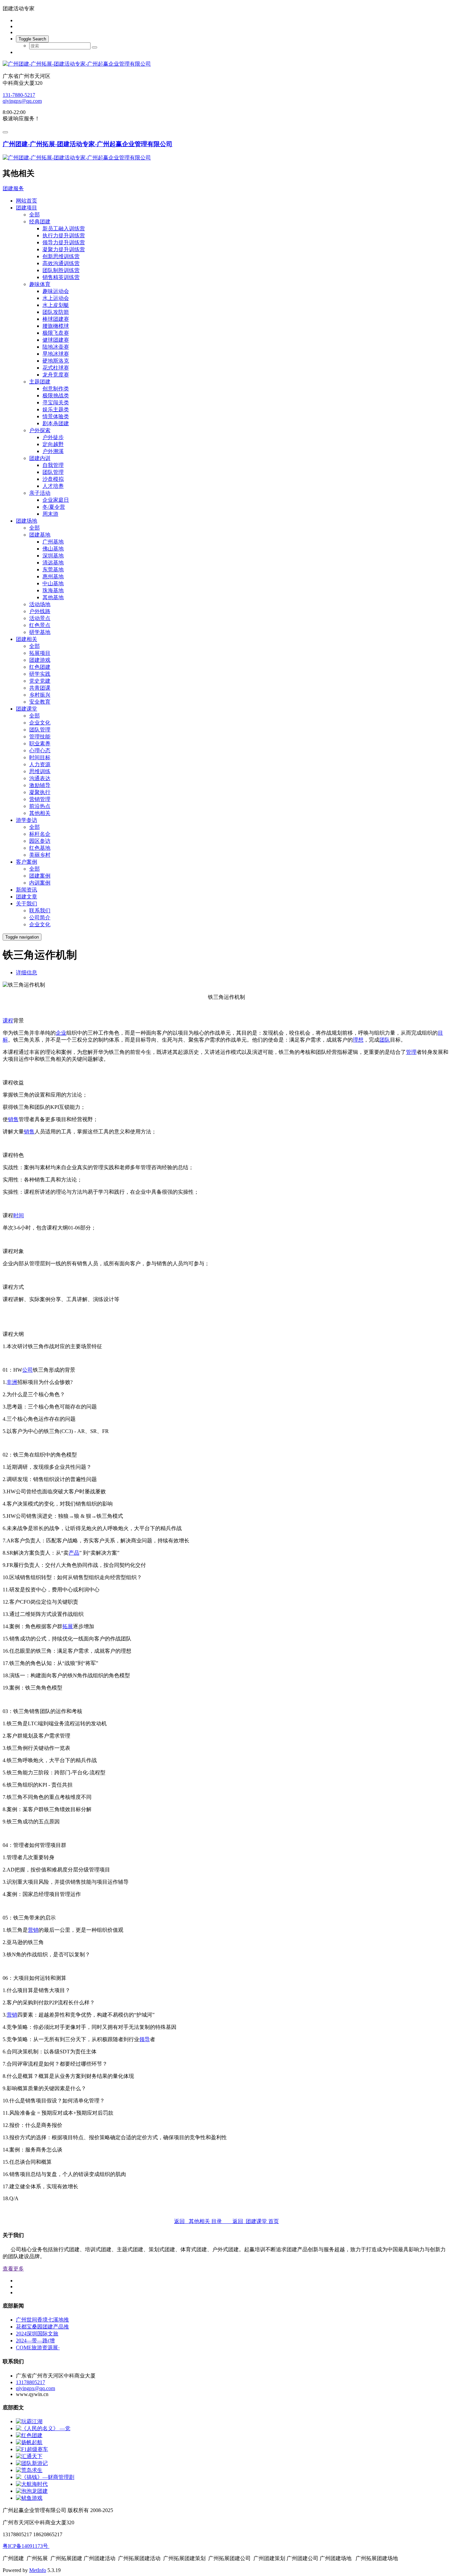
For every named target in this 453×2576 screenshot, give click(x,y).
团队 (385, 1040)
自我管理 (53, 465)
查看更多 (13, 2269)
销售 (13, 1119)
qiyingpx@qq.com (22, 101)
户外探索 (40, 430)
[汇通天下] (29, 2456)
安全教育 (40, 702)
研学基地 (40, 632)
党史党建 (40, 681)
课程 (8, 1021)
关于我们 (27, 904)
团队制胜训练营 (61, 270)
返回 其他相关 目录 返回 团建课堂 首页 (227, 2221)
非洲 (12, 1382)
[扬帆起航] (29, 2442)
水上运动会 (56, 298)
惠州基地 (53, 576)
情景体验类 (56, 416)
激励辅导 (40, 785)
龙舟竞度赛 (56, 375)
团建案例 (40, 876)
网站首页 (27, 201)
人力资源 (40, 764)
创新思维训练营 (61, 256)
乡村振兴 (40, 695)
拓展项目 (40, 653)
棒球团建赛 (56, 319)
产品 (74, 1553)
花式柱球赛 (56, 368)
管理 (411, 1052)
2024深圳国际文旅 (37, 2334)
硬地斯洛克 (56, 361)
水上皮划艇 (56, 305)
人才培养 (53, 486)
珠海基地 (53, 590)
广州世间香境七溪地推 (42, 2320)
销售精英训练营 (61, 277)
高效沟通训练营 (61, 263)
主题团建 (40, 382)
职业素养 (40, 744)
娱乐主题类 (56, 409)
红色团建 (40, 667)
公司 (28, 1370)
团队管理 (53, 472)
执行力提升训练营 (64, 235)
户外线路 (40, 611)
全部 (34, 215)
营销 (33, 1930)
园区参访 (40, 841)
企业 (61, 1033)
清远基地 (53, 563)
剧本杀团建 (56, 423)
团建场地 (27, 521)
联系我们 (40, 911)
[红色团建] (29, 2435)
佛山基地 (53, 549)
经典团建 (40, 222)
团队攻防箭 (56, 312)
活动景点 (40, 618)
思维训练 (40, 771)
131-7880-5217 (19, 95)
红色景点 (40, 625)
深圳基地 (53, 556)
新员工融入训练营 (64, 229)
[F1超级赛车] (32, 2449)
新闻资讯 (27, 890)
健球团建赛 (56, 340)
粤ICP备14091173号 (26, 2546)
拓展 (68, 1626)
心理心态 (40, 750)
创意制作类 (56, 389)
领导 (145, 2039)
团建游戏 (40, 660)
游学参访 (27, 820)
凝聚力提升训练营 (64, 249)
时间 (19, 1215)
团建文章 (27, 897)
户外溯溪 (53, 451)
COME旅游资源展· (38, 2347)
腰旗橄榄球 (56, 326)
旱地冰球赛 (56, 354)
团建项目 (27, 208)
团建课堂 (27, 709)
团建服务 (13, 188)
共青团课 (40, 688)
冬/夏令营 (54, 507)
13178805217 (31, 2382)
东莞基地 (53, 570)
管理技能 (40, 737)
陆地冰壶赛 (56, 347)
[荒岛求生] (29, 2470)
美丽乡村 (40, 855)
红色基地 (40, 848)
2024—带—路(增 (35, 2341)
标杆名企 (40, 834)
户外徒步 (53, 437)
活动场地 (40, 604)
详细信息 (27, 973)
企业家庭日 (56, 500)
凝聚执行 (40, 792)
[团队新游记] (32, 2463)
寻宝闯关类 (56, 402)
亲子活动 (40, 493)
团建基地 (40, 535)
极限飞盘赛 (56, 333)
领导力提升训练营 (64, 242)
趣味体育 (40, 284)
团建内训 (40, 458)
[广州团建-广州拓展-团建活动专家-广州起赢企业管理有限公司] (227, 64)
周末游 (50, 514)
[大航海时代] (32, 2484)
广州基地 (53, 542)
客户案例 (27, 862)
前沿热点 (40, 806)
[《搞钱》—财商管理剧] (45, 2477)
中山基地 (53, 583)
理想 (358, 1040)
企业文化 (40, 723)
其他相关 (40, 813)
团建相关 (27, 639)
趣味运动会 (56, 291)
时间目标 (40, 757)
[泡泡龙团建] (32, 2491)
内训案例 (40, 883)
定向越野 (53, 444)
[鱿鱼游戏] (29, 2498)
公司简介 (40, 917)
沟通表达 (40, 778)
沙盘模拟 (53, 479)
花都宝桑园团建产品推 (42, 2327)
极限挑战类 (56, 396)
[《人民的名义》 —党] (43, 2428)
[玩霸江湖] (29, 2421)
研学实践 (40, 674)
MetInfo (38, 2570)
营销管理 (40, 799)
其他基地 (53, 597)
